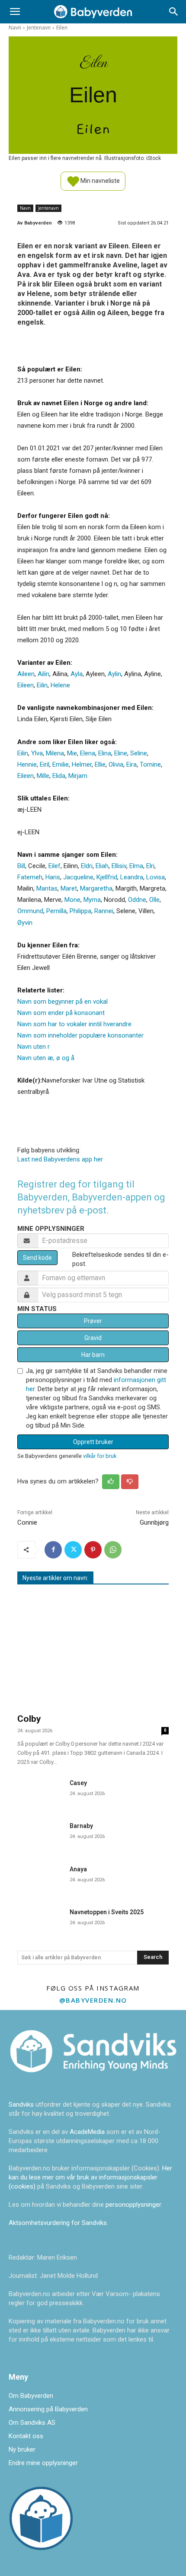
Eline (121, 753)
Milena (55, 753)
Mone (72, 900)
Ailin (43, 674)
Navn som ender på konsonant (61, 1013)
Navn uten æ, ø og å (46, 1058)
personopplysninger (133, 2205)
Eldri (87, 866)
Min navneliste (99, 180)
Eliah (102, 866)
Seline (139, 753)
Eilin (42, 685)
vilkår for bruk (100, 1456)
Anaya (78, 1869)
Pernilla (56, 911)
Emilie (61, 764)
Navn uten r (34, 1047)
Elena (88, 753)
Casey (78, 1783)
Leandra (132, 877)
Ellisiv (119, 866)
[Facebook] (53, 1550)
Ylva (37, 753)
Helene (60, 685)
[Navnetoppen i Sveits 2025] (40, 1921)
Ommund (30, 911)
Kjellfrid (107, 877)
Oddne (137, 900)
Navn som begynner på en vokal (63, 1002)
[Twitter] (73, 1550)
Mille (43, 776)
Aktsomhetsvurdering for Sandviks (58, 2223)
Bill (21, 866)
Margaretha (96, 888)
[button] (15, 12)
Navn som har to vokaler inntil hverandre (74, 1024)
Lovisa (156, 877)
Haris (53, 877)
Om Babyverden (31, 2396)
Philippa (80, 911)
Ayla (77, 674)
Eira (131, 764)
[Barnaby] (40, 1834)
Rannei (104, 911)
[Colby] (93, 1650)
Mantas (47, 888)
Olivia (116, 764)
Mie (72, 753)
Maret (69, 888)
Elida (59, 776)
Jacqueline (78, 877)
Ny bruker (22, 2449)
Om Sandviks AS (32, 2423)
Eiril (45, 764)
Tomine (150, 764)
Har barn (93, 1355)
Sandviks (21, 2104)
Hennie (27, 764)
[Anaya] (40, 1878)
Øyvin (25, 923)
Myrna (92, 900)
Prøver (93, 1321)
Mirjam (78, 776)
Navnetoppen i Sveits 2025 (107, 1912)
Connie (27, 1522)
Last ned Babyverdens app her (60, 1159)
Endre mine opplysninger (43, 2463)
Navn (15, 28)
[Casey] (40, 1792)
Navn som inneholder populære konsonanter (80, 1035)
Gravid (93, 1338)
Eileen (26, 685)
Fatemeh (30, 877)
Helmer (82, 764)
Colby (29, 1719)
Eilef (55, 866)
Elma (136, 866)
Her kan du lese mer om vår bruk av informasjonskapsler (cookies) (90, 2177)
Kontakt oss (26, 2436)
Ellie (100, 764)
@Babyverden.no (93, 2000)
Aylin (114, 674)
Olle (154, 900)
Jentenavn (39, 28)
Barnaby (81, 1826)
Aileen (26, 674)
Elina (105, 753)
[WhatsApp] (113, 1550)
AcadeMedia (88, 2132)
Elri (150, 866)
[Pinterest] (93, 1550)
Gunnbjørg (154, 1522)
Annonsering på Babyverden (48, 2409)
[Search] (174, 12)
